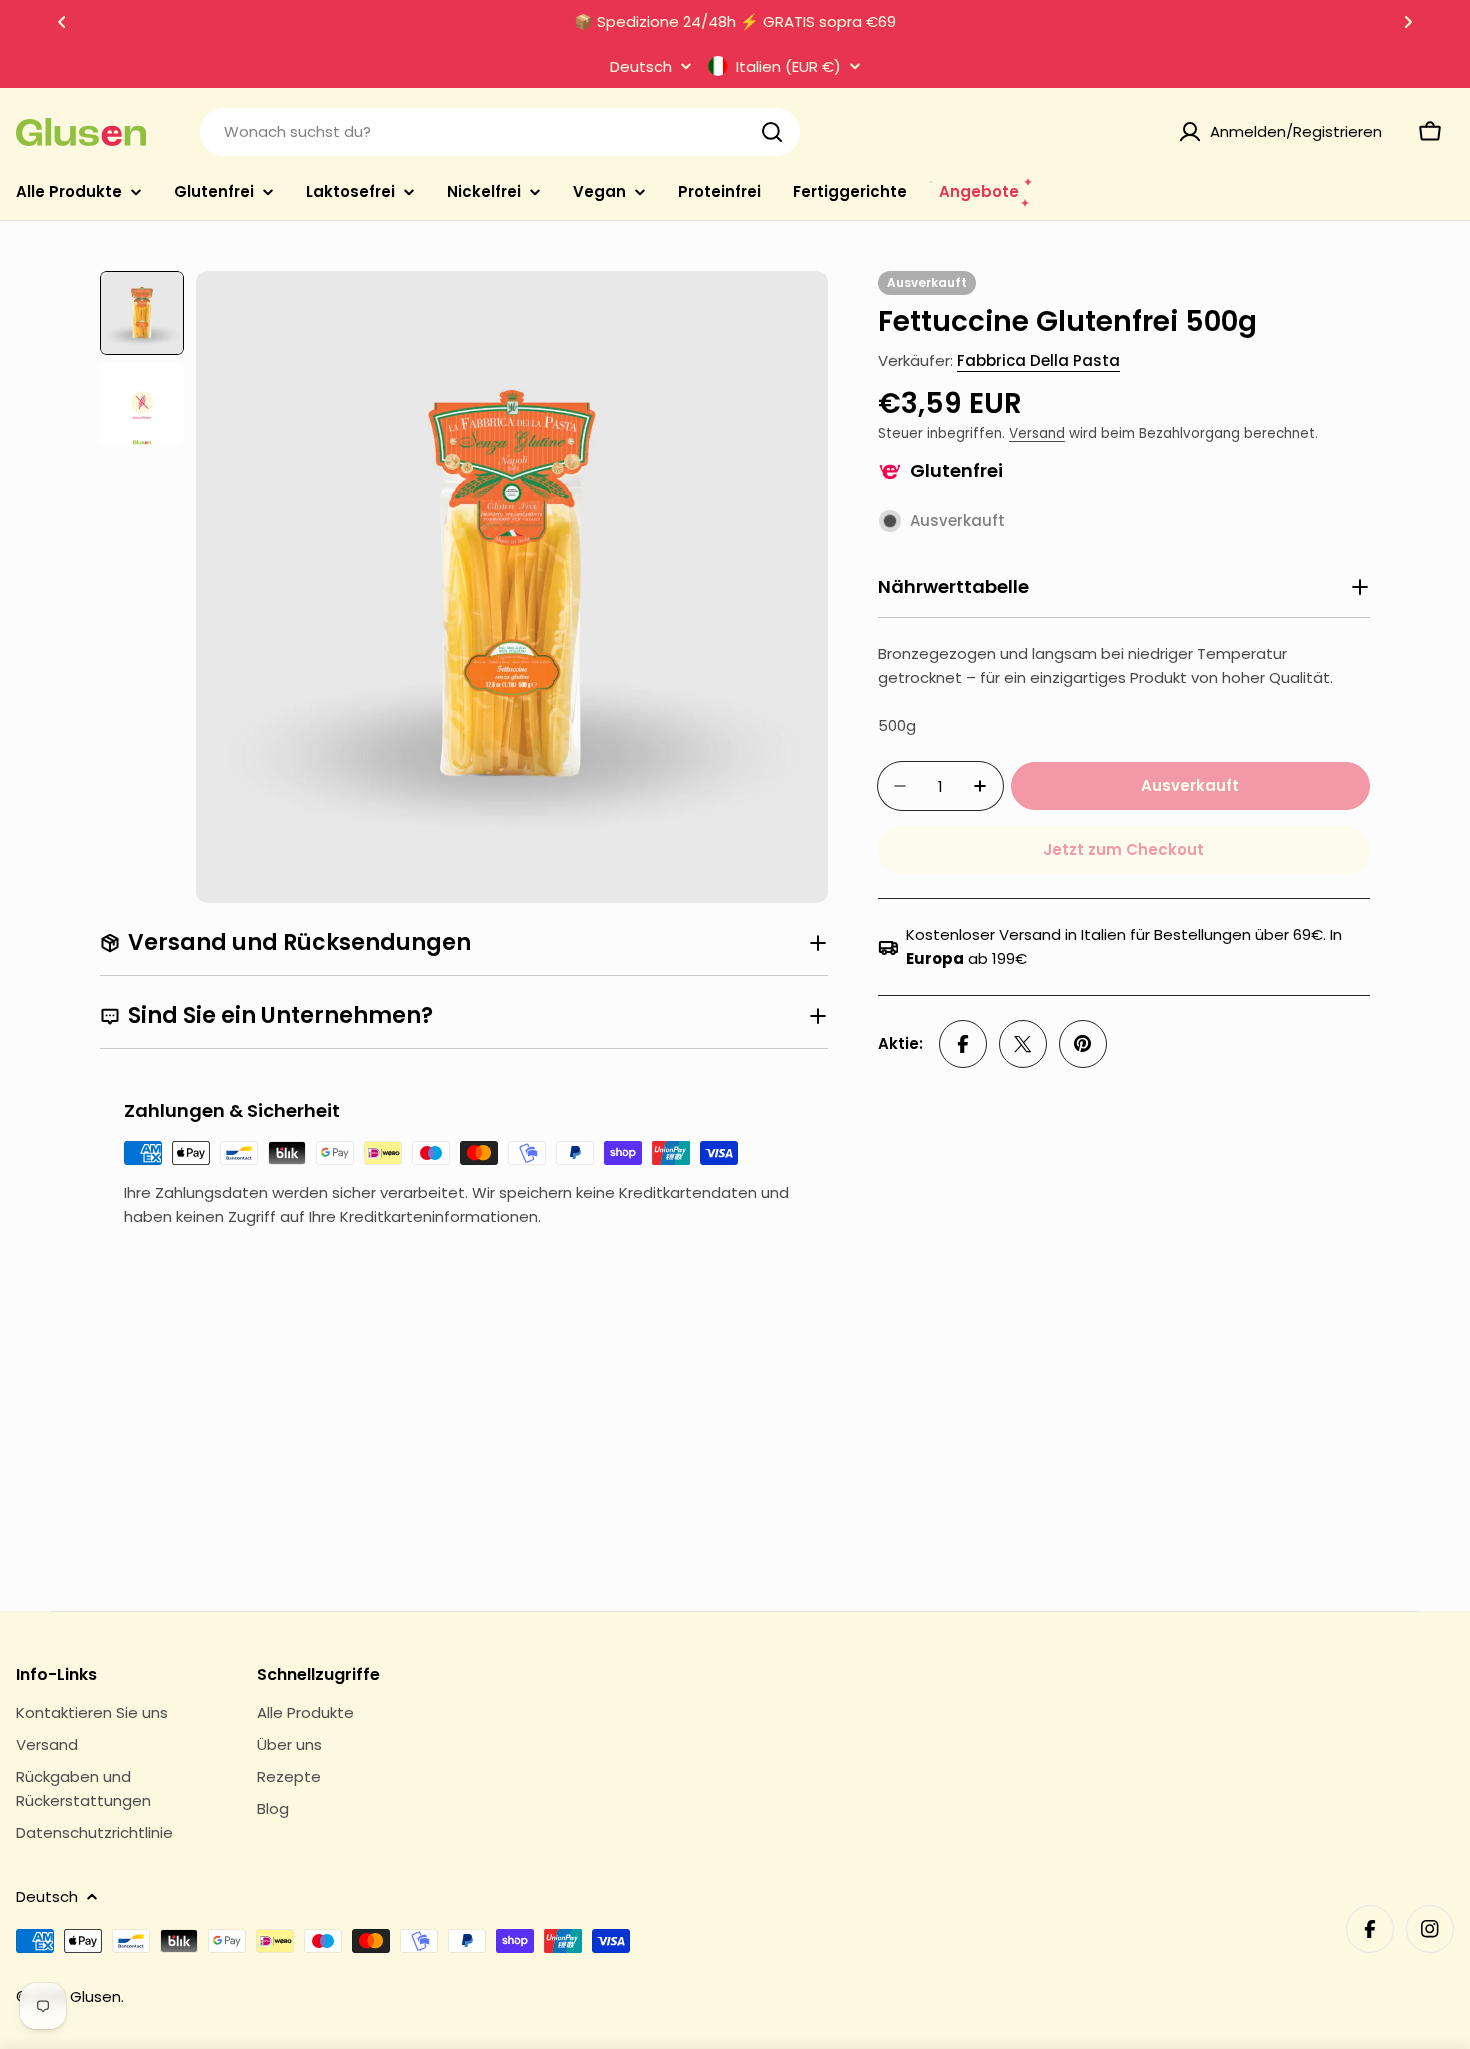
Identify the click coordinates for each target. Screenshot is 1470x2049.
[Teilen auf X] (1023, 1044)
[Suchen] (772, 132)
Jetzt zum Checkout (1123, 849)
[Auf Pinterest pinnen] (1083, 1044)
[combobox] (500, 132)
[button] (62, 22)
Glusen (95, 1996)
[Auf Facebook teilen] (963, 1044)
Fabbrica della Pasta (1038, 360)
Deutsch (641, 66)
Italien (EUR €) (788, 66)
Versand (1037, 433)
